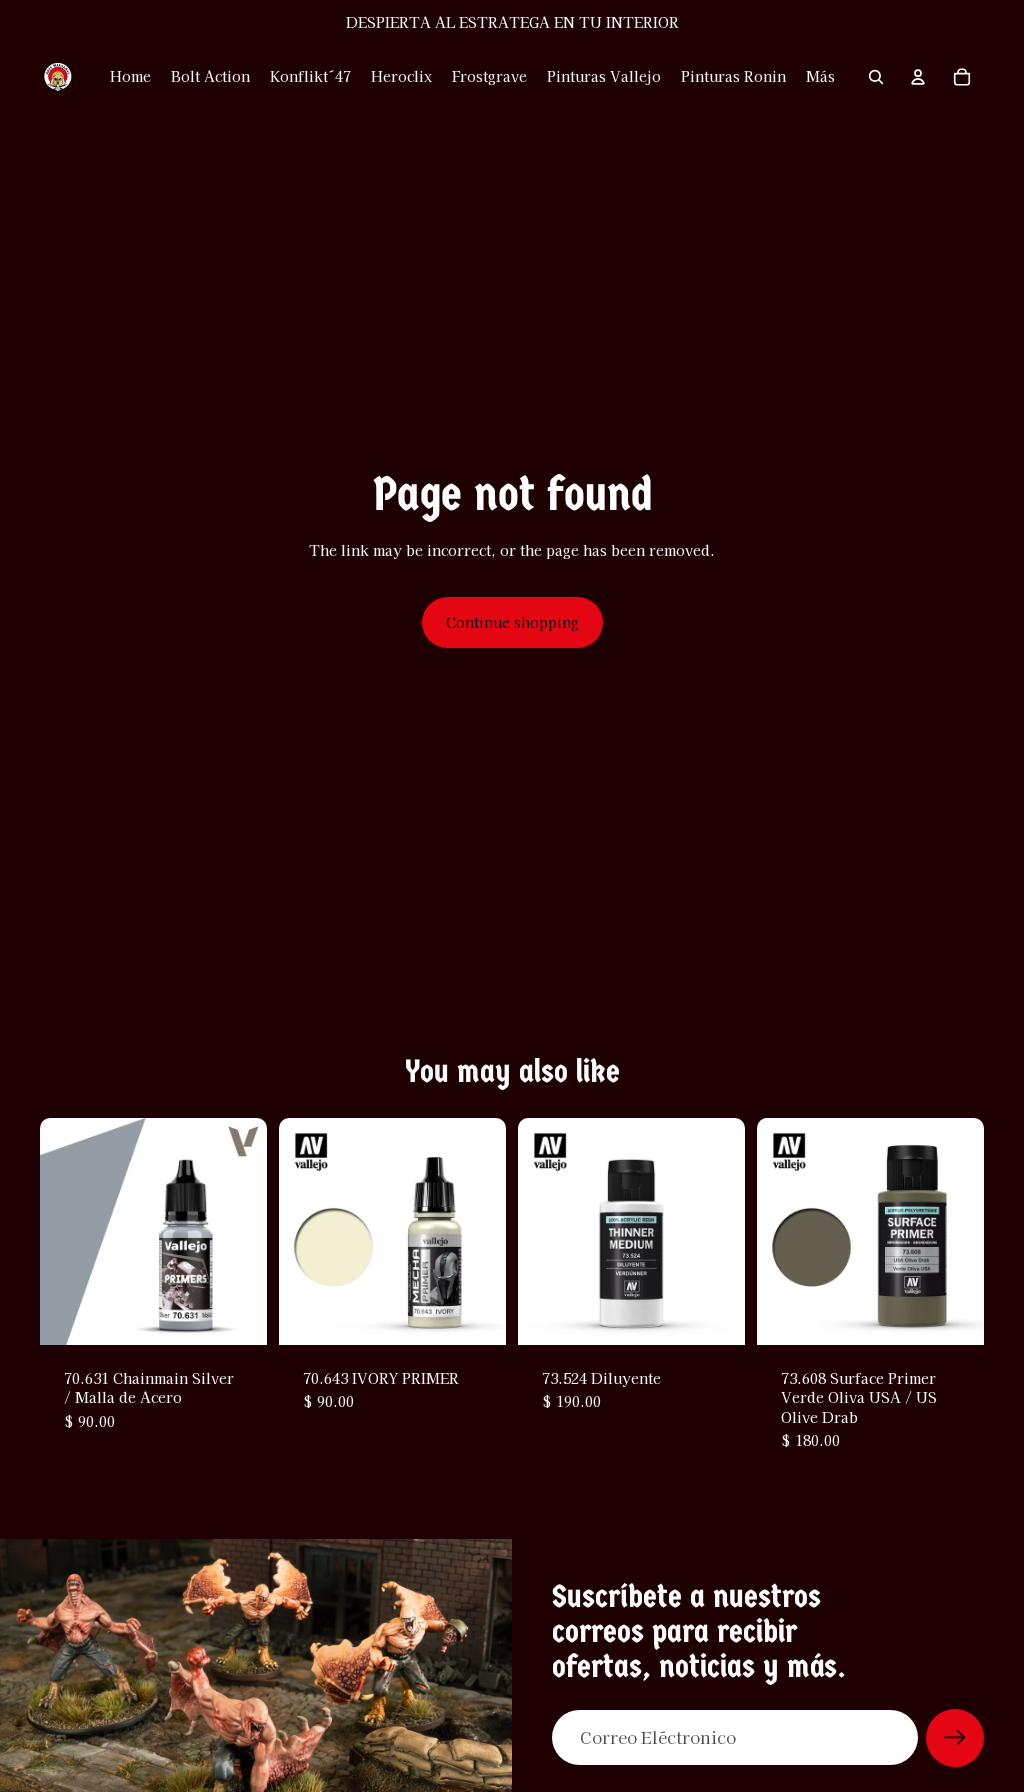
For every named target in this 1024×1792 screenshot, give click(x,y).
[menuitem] (820, 77)
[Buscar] (876, 77)
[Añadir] (236, 1314)
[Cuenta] (918, 77)
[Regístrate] (955, 1738)
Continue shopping (512, 622)
